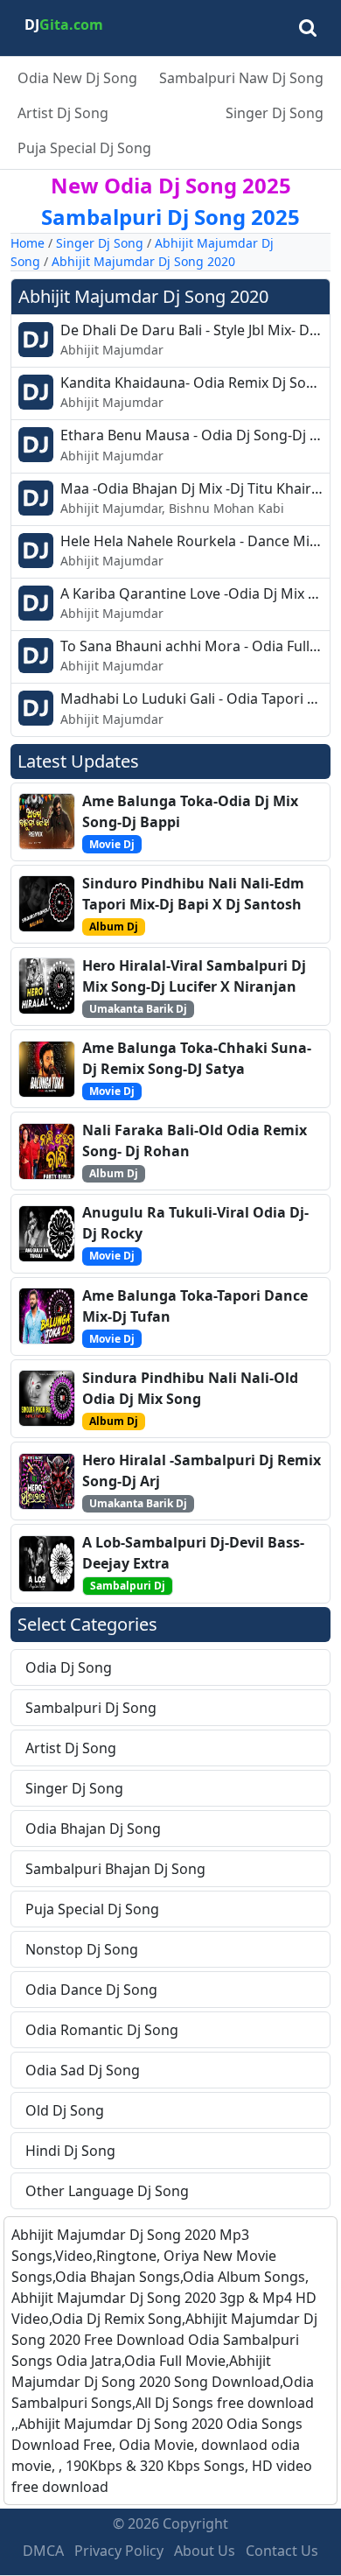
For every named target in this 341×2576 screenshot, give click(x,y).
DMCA (43, 2551)
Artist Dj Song (63, 113)
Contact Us (282, 2551)
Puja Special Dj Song (84, 148)
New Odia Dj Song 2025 (171, 185)
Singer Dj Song (275, 113)
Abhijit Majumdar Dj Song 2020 (143, 261)
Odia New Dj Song (77, 78)
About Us (205, 2551)
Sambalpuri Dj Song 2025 (170, 217)
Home (28, 243)
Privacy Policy (119, 2551)
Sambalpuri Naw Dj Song (241, 78)
